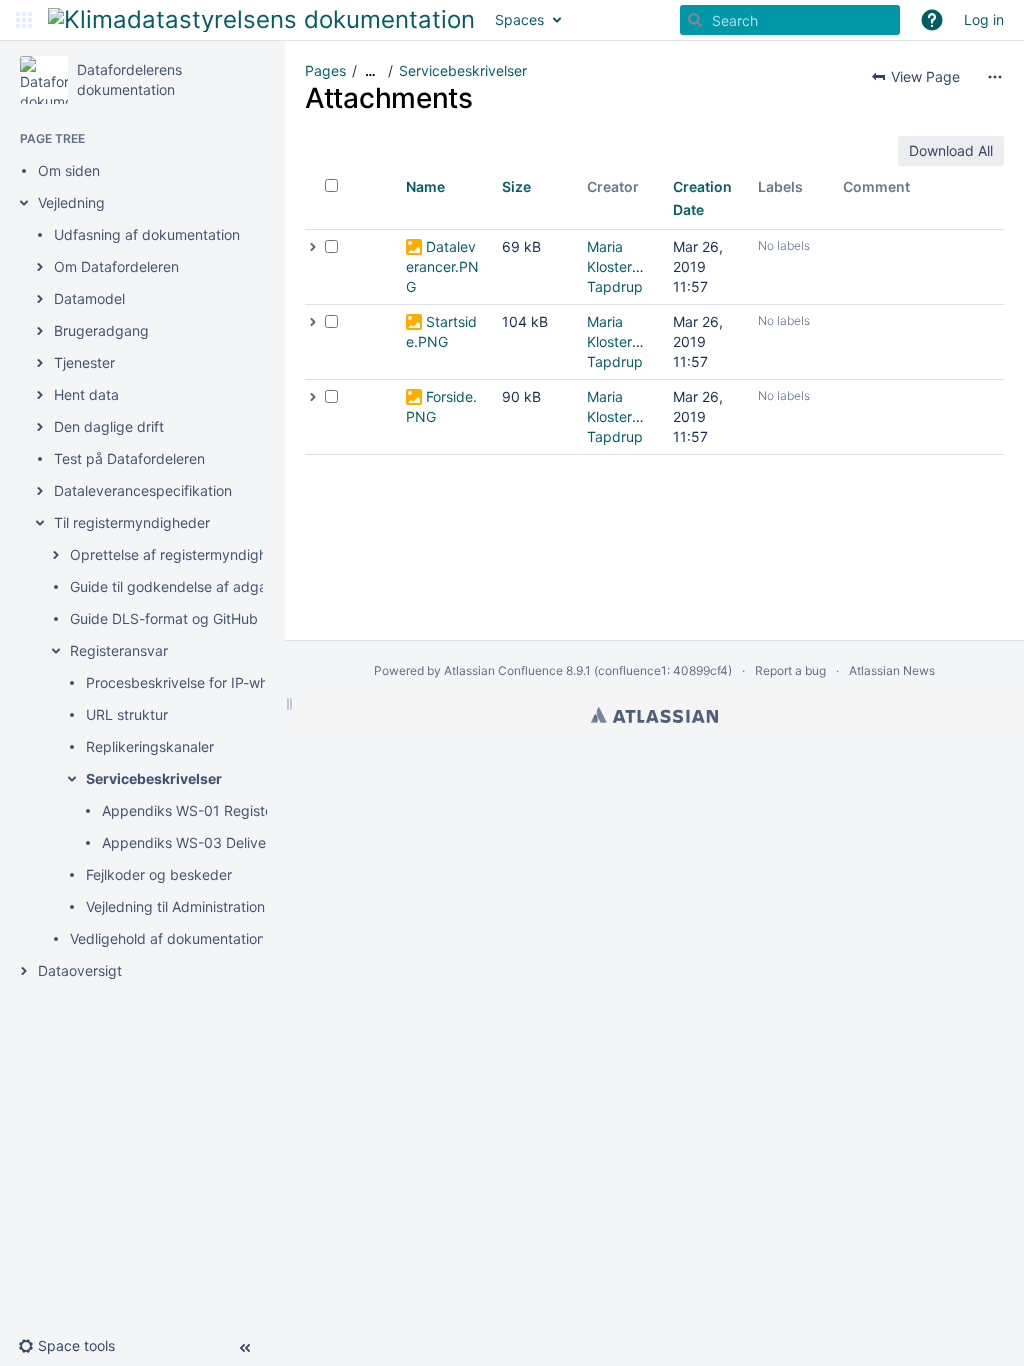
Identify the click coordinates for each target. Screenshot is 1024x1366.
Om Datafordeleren (116, 266)
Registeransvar (119, 650)
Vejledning (71, 202)
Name (425, 186)
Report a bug (790, 670)
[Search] (695, 20)
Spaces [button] (519, 19)
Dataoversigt (80, 970)
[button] (24, 20)
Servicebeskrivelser (154, 778)
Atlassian (654, 715)
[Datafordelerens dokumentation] (44, 80)
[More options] (995, 77)
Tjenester (84, 362)
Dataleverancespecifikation (143, 490)
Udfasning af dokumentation (147, 234)
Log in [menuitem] (984, 19)
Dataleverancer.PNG (442, 266)
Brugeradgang (101, 330)
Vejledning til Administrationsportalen (206, 906)
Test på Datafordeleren (129, 458)
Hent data (86, 394)
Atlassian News (892, 670)
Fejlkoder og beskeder (159, 874)
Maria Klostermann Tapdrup (627, 266)
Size (516, 186)
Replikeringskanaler (150, 746)
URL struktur (127, 714)
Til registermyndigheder (132, 522)
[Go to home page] (261, 20)
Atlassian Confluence (503, 670)
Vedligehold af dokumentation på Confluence (217, 938)
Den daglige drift (109, 426)
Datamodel (89, 298)
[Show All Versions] (313, 247)
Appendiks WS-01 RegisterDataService (230, 810)
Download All (951, 150)
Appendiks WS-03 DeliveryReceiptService (240, 842)
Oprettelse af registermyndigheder (183, 554)
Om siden (69, 170)
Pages (325, 70)
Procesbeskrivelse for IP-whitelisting (204, 682)
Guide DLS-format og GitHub (164, 618)
